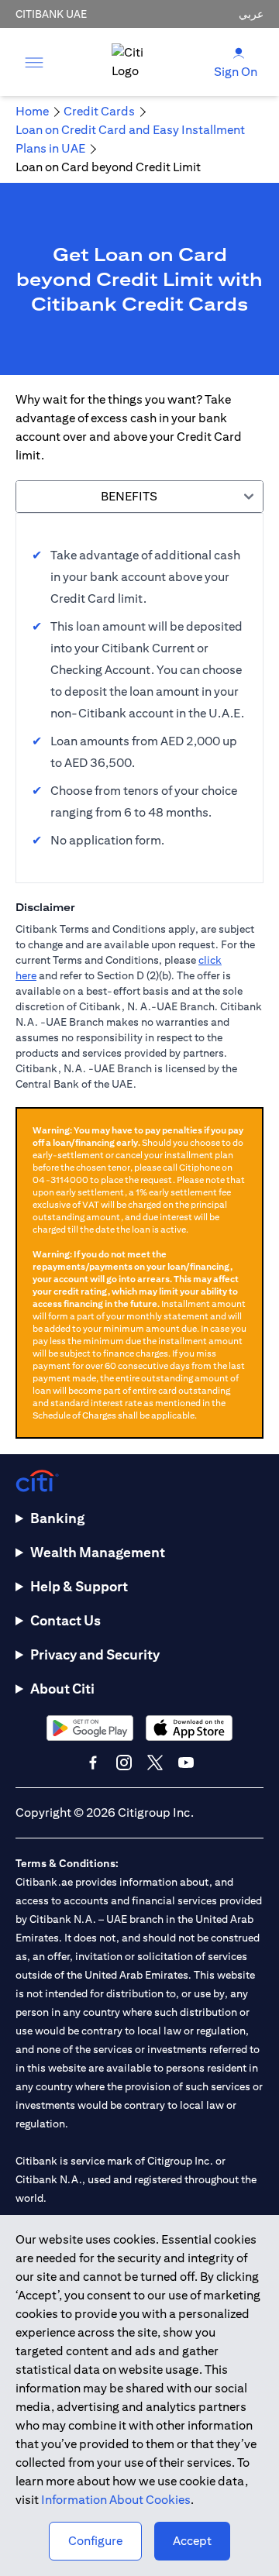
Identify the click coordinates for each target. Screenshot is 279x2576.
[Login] (239, 52)
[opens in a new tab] (90, 1728)
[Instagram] (124, 1763)
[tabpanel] (139, 698)
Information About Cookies (116, 2500)
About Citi (62, 1689)
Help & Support (79, 1586)
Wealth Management (98, 1552)
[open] (34, 62)
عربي (251, 14)
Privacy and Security (95, 1654)
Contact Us (65, 1620)
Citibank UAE (51, 14)
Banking (57, 1518)
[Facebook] (93, 1763)
